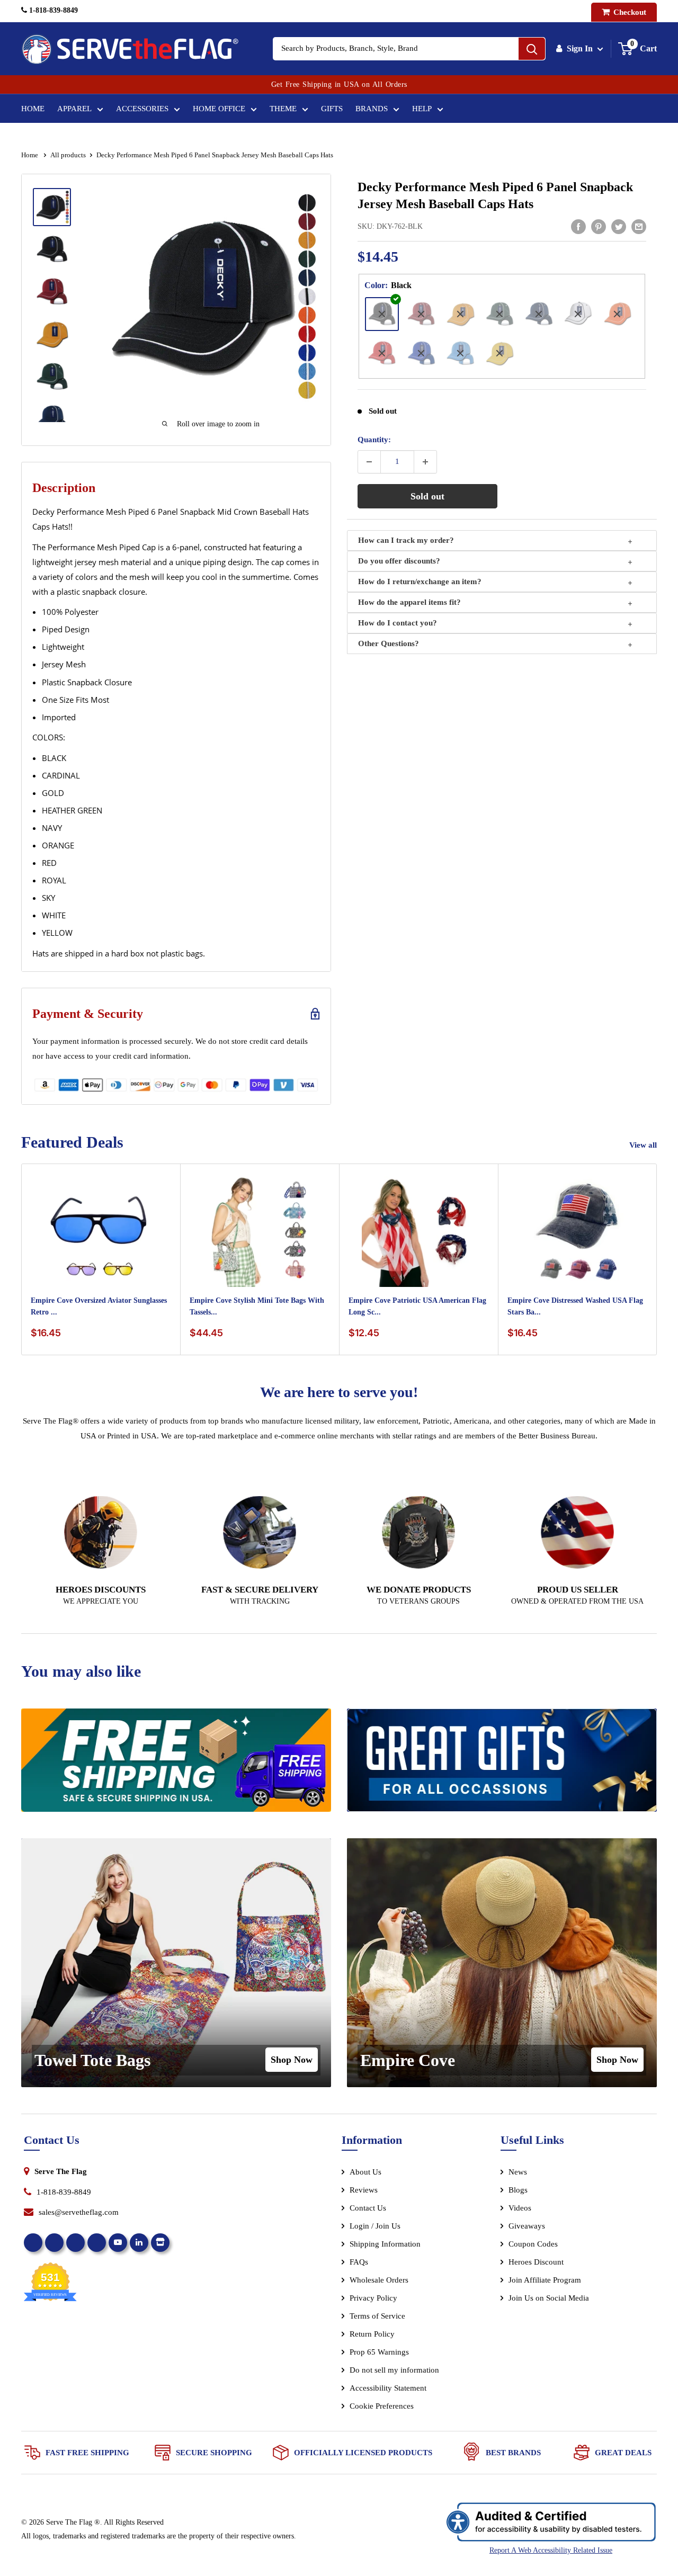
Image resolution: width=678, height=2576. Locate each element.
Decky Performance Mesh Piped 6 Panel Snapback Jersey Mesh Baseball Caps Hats (495, 195)
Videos (520, 2208)
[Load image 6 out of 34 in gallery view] (52, 419)
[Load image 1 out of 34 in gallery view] (52, 207)
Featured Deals (72, 1142)
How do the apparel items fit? (409, 602)
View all (644, 1145)
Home (33, 109)
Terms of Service (377, 2316)
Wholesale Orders (379, 2280)
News (518, 2172)
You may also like (81, 1671)
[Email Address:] (639, 226)
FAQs (359, 2262)
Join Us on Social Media (549, 2298)
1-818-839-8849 (52, 10)
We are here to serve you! (339, 1392)
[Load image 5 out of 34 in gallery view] (52, 377)
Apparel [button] (74, 109)
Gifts (332, 109)
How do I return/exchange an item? (420, 582)
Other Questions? (389, 643)
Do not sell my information (394, 2370)
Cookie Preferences (382, 2406)
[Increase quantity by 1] (425, 462)
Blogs (518, 2190)
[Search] (532, 49)
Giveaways (527, 2226)
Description (64, 488)
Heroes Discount (536, 2262)
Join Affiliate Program (559, 2282)
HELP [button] (422, 109)
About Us (365, 2172)
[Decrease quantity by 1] (369, 462)
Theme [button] (283, 109)
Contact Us (368, 2208)
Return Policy (372, 2334)
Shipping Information (385, 2244)
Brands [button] (372, 109)
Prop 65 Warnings (379, 2352)
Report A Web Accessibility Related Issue (551, 2550)
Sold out (427, 496)
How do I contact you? (398, 623)
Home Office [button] (219, 109)
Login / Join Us (375, 2226)
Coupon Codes (533, 2244)
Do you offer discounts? (399, 561)
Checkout (629, 12)
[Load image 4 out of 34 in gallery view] (52, 334)
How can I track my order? (406, 540)
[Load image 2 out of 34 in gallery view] (52, 249)
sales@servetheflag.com (79, 2212)
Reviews (364, 2190)
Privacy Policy (373, 2298)
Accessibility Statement (388, 2388)
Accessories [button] (142, 109)
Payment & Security (88, 1014)
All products (68, 155)
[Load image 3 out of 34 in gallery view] (52, 292)
